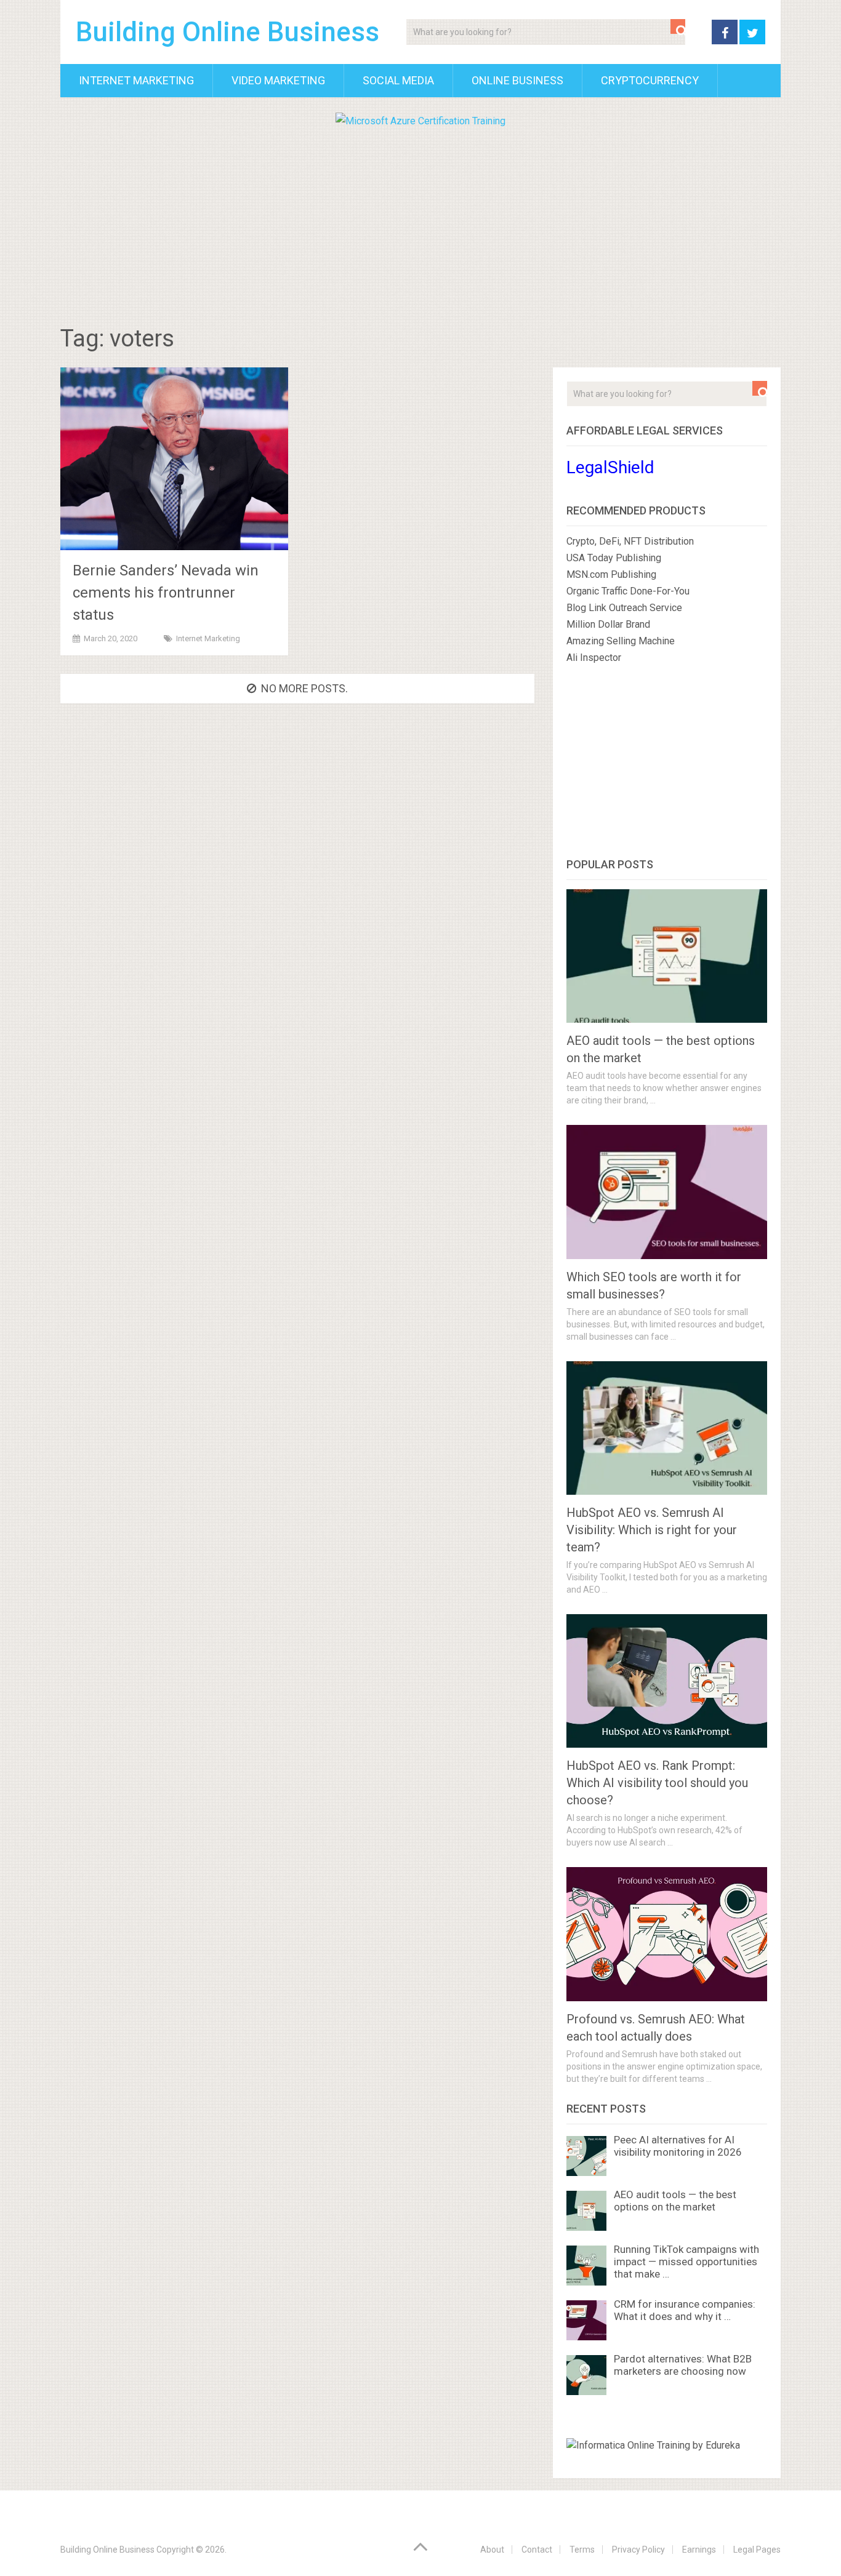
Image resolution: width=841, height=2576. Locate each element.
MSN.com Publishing (611, 574)
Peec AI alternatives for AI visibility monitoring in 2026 (678, 2146)
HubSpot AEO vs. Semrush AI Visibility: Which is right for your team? (652, 1530)
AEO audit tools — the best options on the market (675, 2201)
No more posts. (304, 688)
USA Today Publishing (614, 558)
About (492, 2550)
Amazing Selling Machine (621, 641)
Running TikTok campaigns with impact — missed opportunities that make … (686, 2262)
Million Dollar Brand (608, 624)
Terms (582, 2550)
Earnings (699, 2550)
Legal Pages (757, 2550)
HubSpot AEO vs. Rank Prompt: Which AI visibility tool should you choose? (657, 1783)
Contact (537, 2550)
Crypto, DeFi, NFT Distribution (630, 541)
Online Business (517, 80)
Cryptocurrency (650, 80)
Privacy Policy (638, 2550)
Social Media (398, 80)
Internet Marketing (136, 80)
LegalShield (610, 467)
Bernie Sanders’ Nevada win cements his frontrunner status (166, 593)
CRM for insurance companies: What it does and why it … (685, 2310)
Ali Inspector (594, 658)
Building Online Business (227, 32)
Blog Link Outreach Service (624, 608)
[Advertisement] (420, 222)
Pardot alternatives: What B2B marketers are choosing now (683, 2365)
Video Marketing (278, 80)
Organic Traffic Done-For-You (628, 591)
